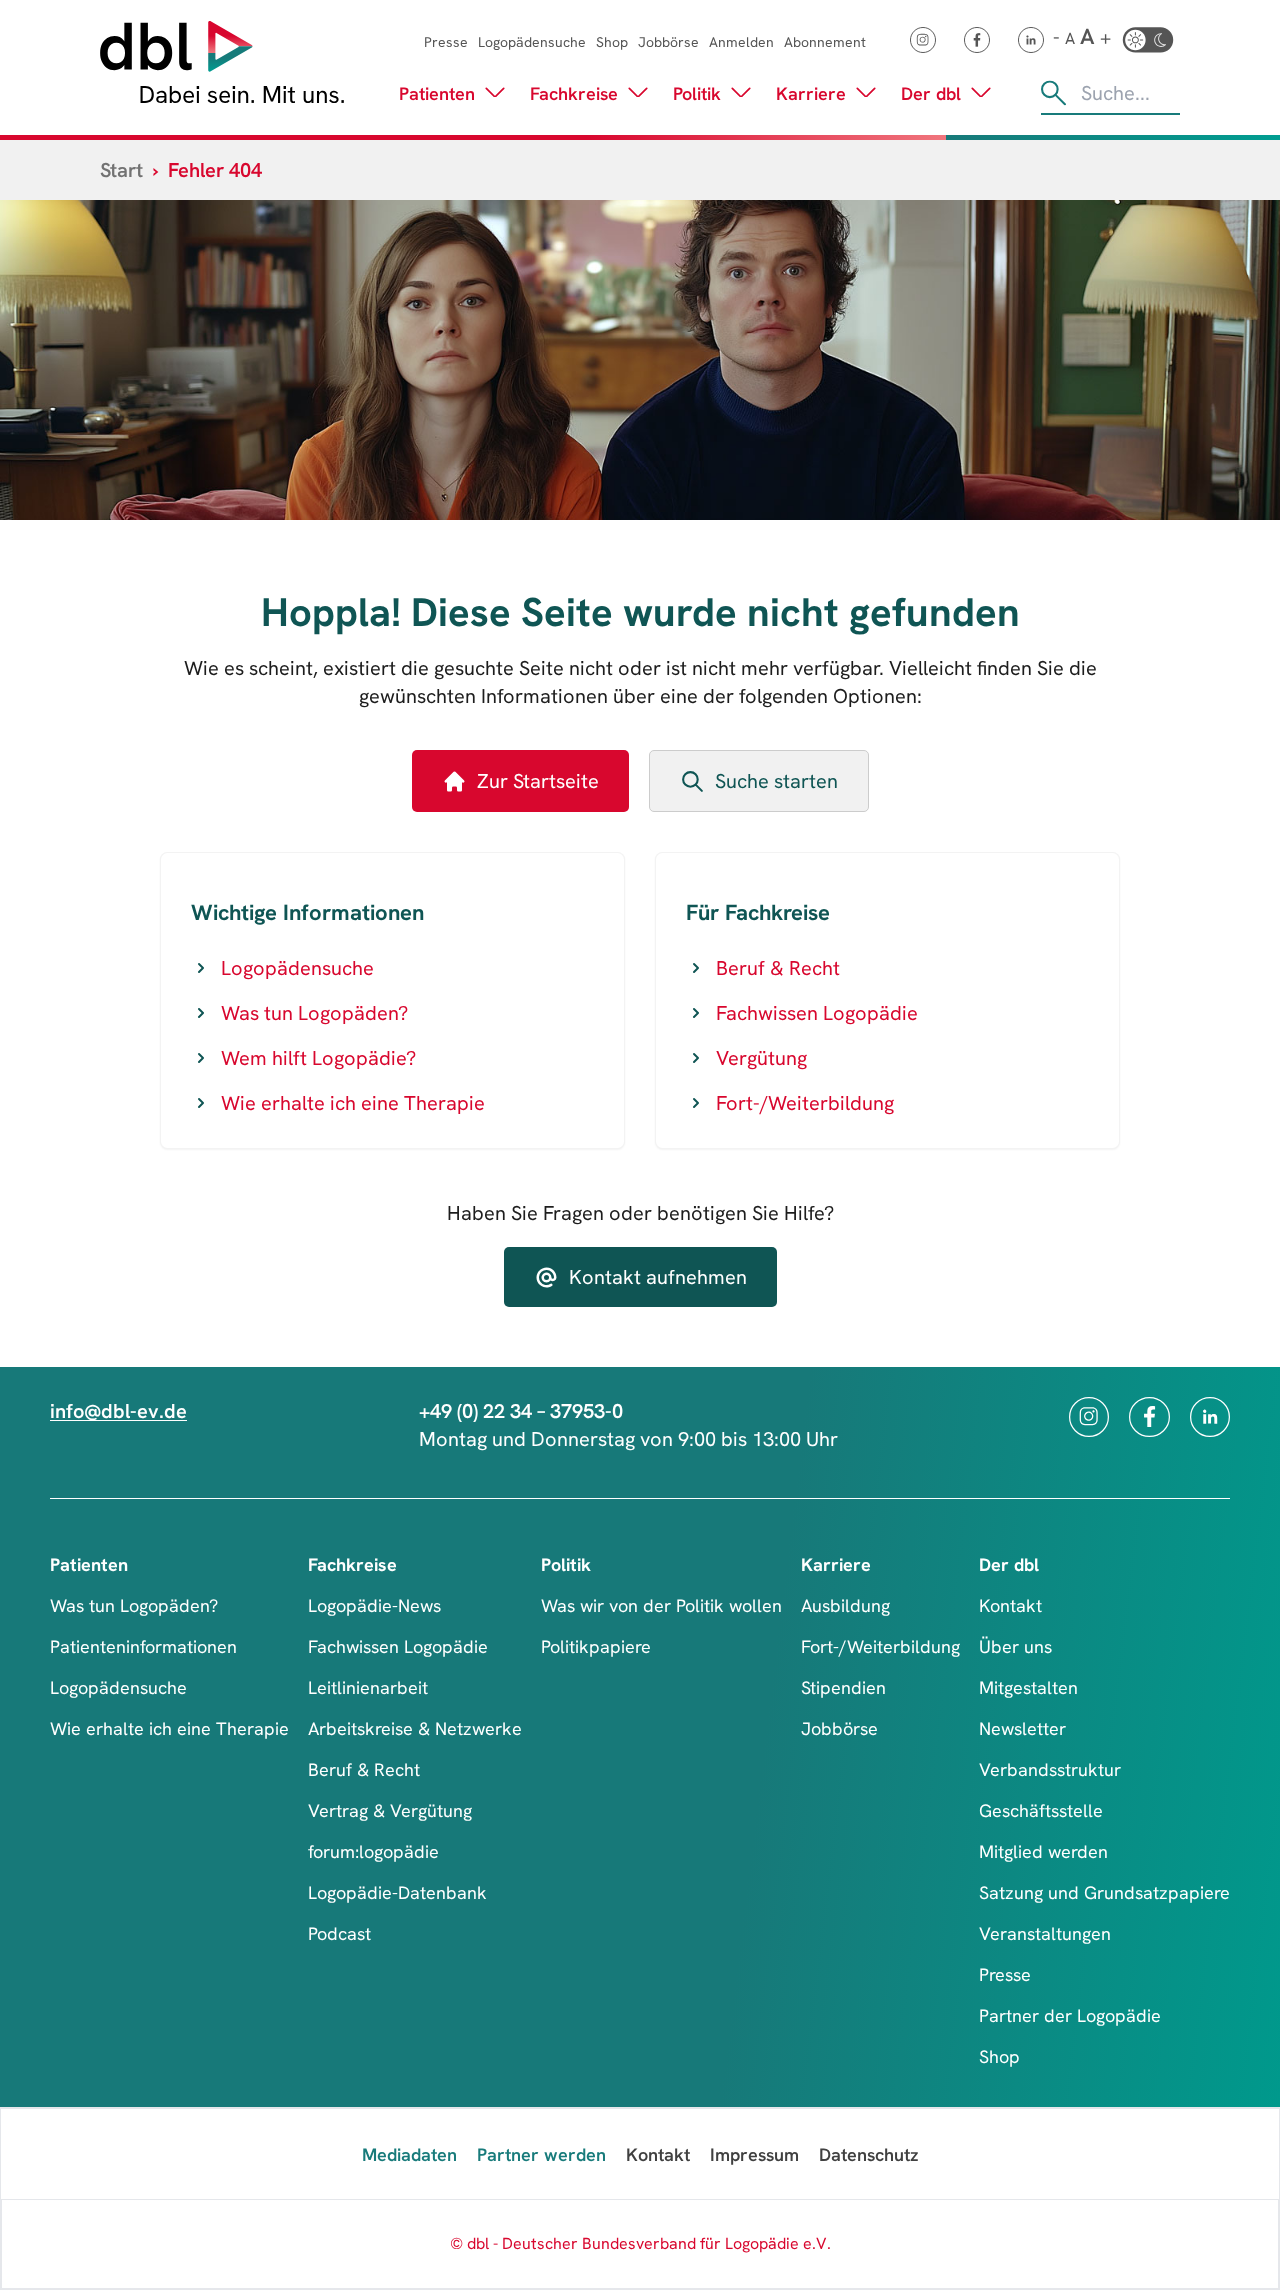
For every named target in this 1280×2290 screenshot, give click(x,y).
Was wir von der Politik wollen (661, 1605)
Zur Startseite (538, 781)
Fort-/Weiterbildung (805, 1103)
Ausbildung (845, 1605)
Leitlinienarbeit (368, 1687)
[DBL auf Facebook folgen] (977, 40)
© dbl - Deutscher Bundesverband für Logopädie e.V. (640, 2243)
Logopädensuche (532, 42)
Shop (612, 42)
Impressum (754, 2154)
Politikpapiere (596, 1646)
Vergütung (761, 1058)
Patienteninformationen (143, 1646)
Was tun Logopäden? (314, 1013)
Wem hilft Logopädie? (318, 1058)
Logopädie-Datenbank (397, 1892)
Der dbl (931, 93)
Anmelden (741, 42)
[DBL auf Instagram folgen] (923, 40)
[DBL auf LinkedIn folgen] (1031, 40)
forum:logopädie (373, 1851)
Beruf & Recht (778, 968)
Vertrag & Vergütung (390, 1810)
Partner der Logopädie (1070, 2015)
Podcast (339, 1933)
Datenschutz (868, 2154)
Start (121, 170)
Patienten (437, 93)
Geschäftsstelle (1041, 1810)
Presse (446, 42)
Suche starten (776, 781)
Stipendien (843, 1687)
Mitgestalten (1028, 1687)
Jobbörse (668, 42)
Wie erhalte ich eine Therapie (353, 1103)
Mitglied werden (1043, 1851)
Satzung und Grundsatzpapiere (1104, 1892)
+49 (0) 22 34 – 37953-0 (521, 1411)
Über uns (1015, 1646)
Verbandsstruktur (1050, 1769)
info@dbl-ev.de (118, 1411)
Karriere (811, 93)
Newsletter (1022, 1728)
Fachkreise (574, 93)
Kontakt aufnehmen (658, 1277)
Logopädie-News (374, 1605)
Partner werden (541, 2154)
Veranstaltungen (1045, 1933)
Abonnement (825, 42)
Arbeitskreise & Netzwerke (415, 1728)
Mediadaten (409, 2154)
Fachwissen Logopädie (817, 1013)
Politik (697, 93)
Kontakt (1010, 1605)
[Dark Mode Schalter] (1148, 40)
